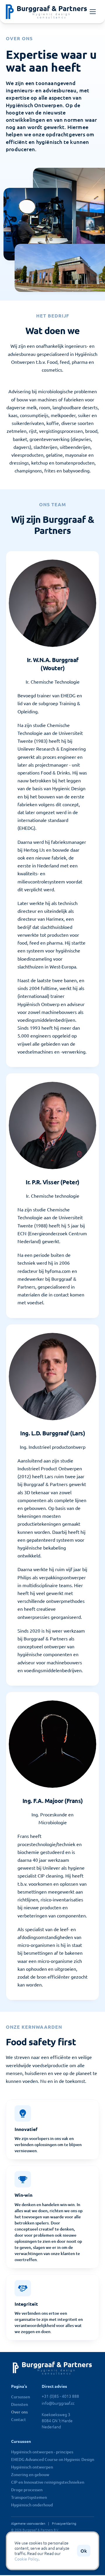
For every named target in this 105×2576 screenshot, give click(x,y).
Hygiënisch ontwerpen (32, 2467)
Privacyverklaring (64, 2523)
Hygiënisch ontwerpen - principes (42, 2452)
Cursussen (21, 2397)
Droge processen (27, 2490)
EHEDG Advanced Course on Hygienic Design (53, 2459)
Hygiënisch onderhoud (32, 2505)
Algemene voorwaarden (28, 2523)
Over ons (19, 2412)
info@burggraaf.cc (58, 2403)
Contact (19, 2419)
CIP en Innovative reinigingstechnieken (48, 2482)
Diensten (20, 2404)
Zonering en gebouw (30, 2474)
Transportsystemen (29, 2497)
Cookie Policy (27, 2559)
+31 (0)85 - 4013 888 (60, 2396)
